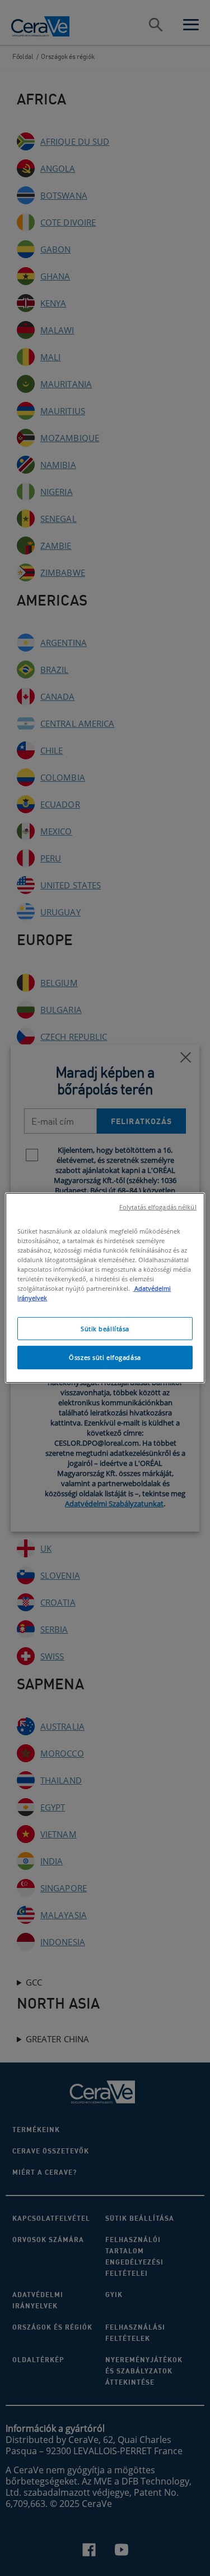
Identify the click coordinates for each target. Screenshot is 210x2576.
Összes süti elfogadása (105, 1357)
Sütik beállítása (105, 1328)
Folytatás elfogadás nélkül (158, 1207)
